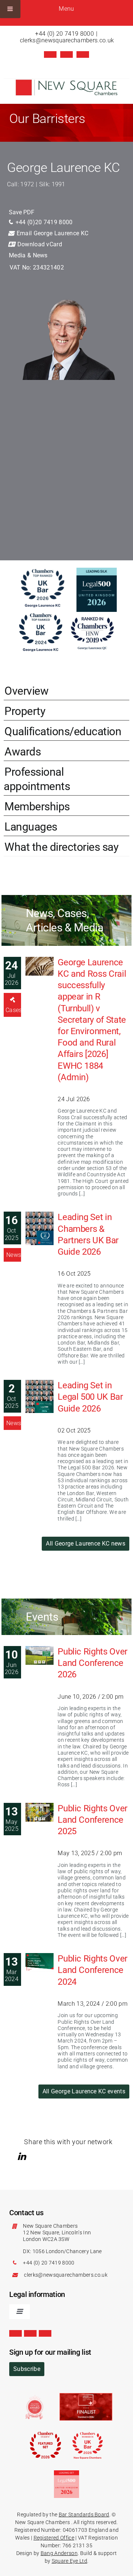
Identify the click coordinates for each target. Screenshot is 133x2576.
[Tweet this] (12, 2156)
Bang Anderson (59, 2553)
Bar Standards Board (84, 2515)
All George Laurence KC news (86, 1544)
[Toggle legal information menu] (20, 2312)
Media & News (28, 255)
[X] (50, 54)
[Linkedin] (66, 54)
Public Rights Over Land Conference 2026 (93, 1663)
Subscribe (27, 2369)
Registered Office (54, 2538)
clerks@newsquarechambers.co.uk (67, 40)
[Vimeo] (83, 54)
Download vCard (39, 244)
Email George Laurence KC (52, 233)
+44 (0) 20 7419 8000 (64, 34)
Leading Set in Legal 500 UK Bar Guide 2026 (90, 1397)
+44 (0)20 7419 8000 (43, 222)
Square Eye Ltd (69, 2561)
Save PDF (22, 212)
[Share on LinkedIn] (23, 2156)
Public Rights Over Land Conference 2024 (93, 1970)
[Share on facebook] (33, 2156)
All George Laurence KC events (84, 2091)
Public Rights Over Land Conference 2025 (93, 1820)
